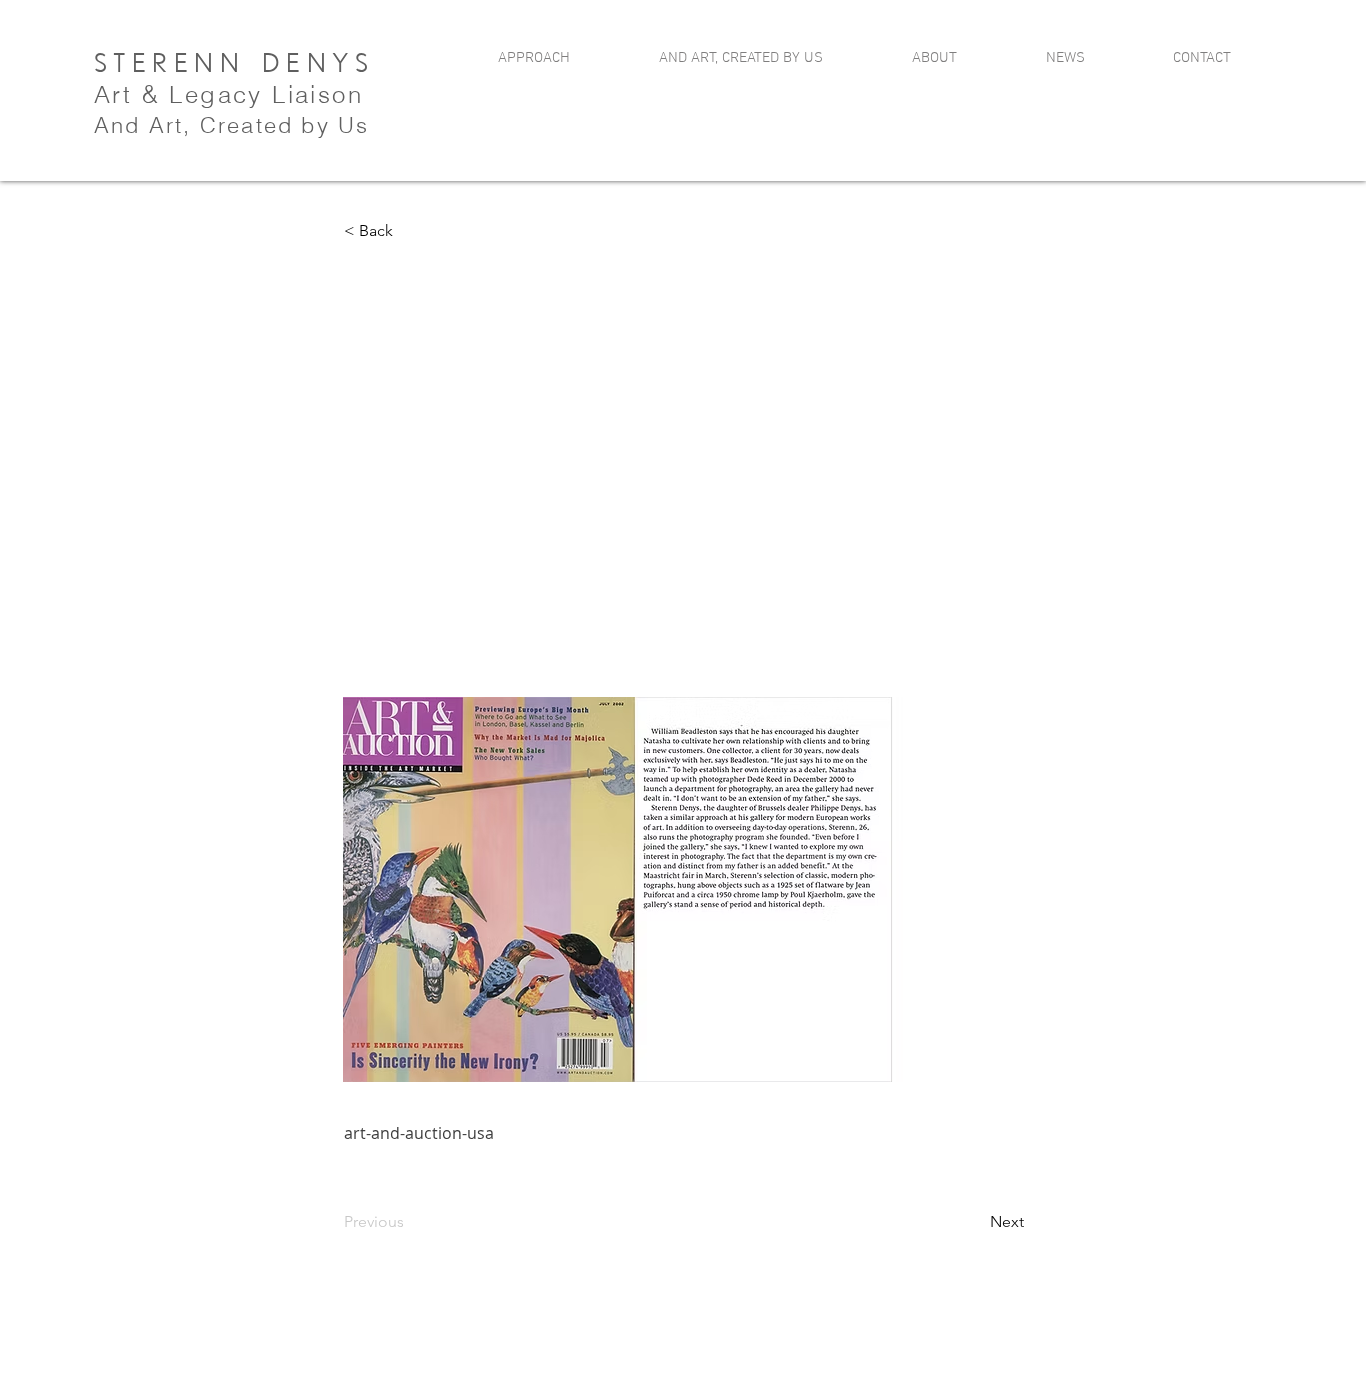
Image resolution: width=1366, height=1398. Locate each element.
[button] (410, 231)
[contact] (1195, 96)
